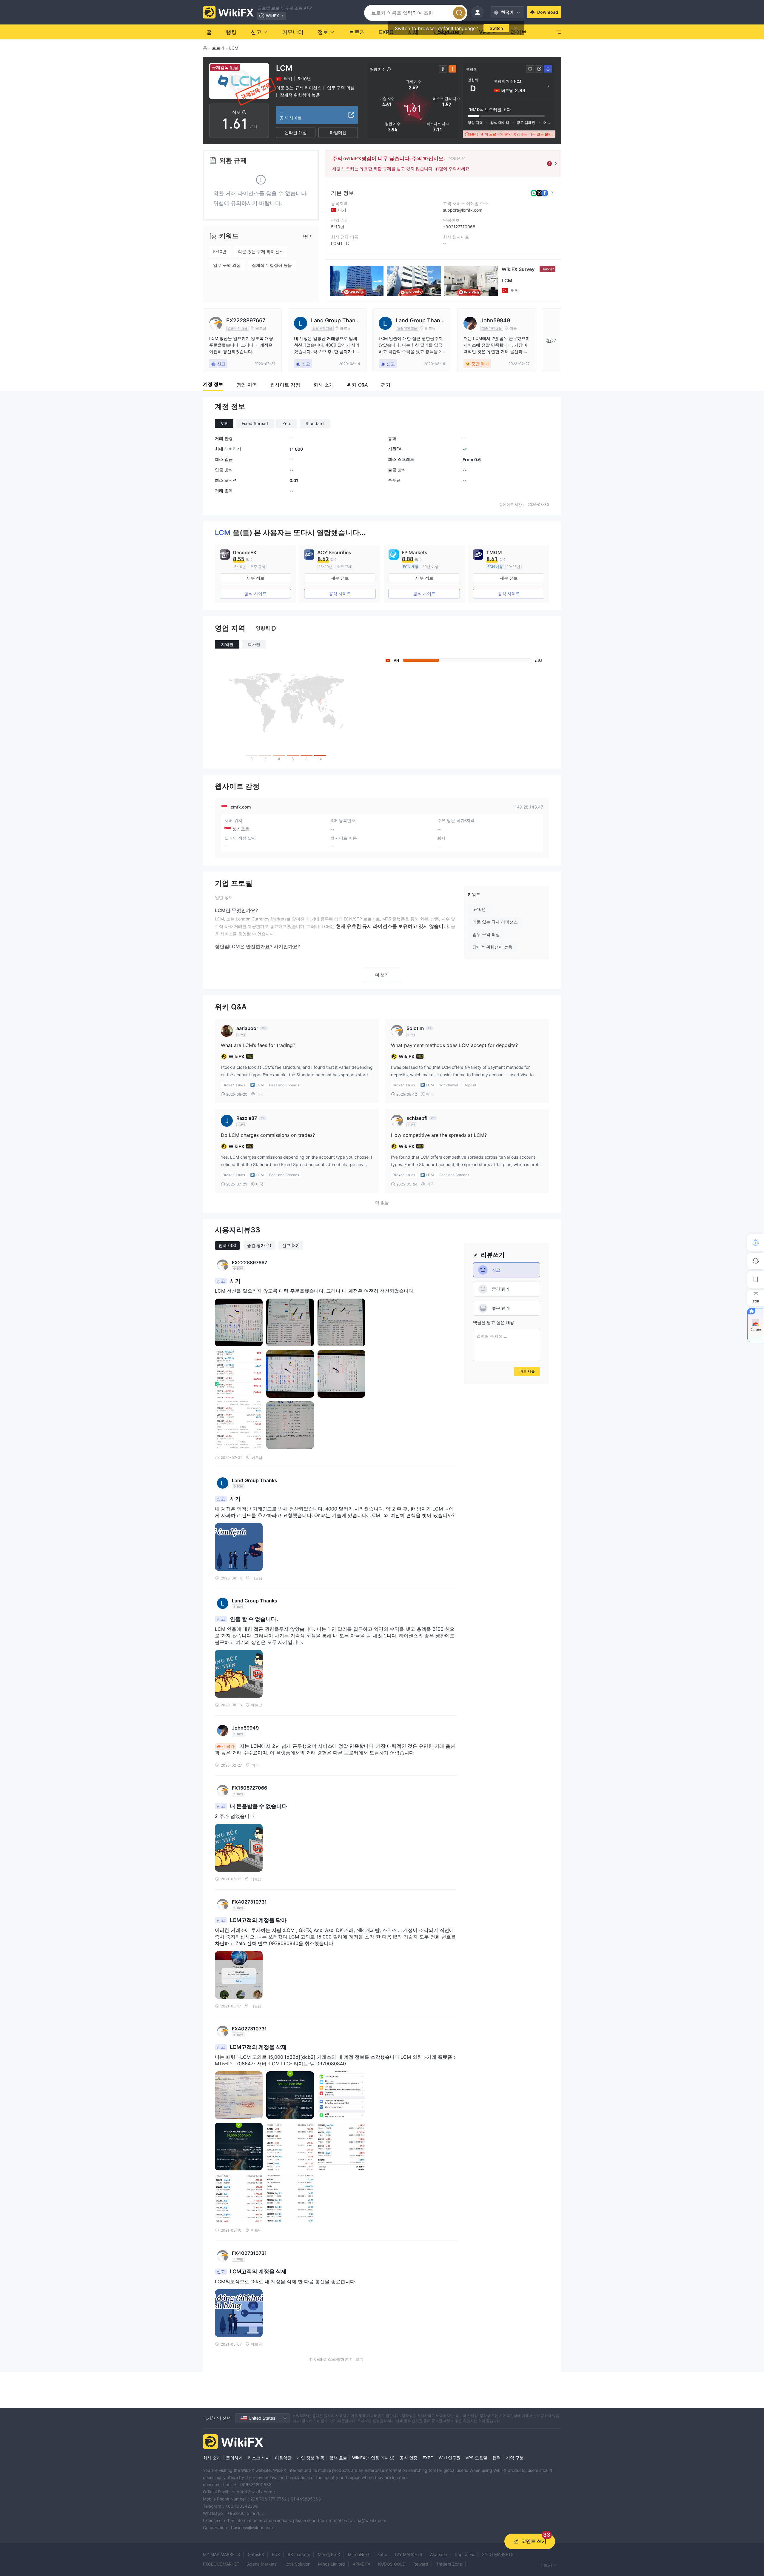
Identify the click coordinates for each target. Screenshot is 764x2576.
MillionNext (359, 2554)
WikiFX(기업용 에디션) (373, 2458)
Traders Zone (449, 2564)
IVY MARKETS (409, 2554)
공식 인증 (409, 2458)
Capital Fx (464, 2554)
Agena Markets (262, 2564)
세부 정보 (255, 578)
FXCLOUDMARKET (221, 2564)
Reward (421, 2564)
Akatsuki (438, 2554)
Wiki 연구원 (450, 2458)
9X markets (299, 2554)
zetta (382, 2554)
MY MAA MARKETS (221, 2554)
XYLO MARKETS (498, 2554)
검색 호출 (338, 2458)
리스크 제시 (259, 2458)
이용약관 (283, 2458)
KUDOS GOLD (392, 2564)
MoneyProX (329, 2554)
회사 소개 (212, 2458)
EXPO (428, 2458)
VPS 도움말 (476, 2458)
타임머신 (338, 132)
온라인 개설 (296, 132)
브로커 (218, 48)
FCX (276, 2554)
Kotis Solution (297, 2564)
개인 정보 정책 (310, 2458)
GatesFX (256, 2554)
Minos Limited (332, 2564)
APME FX (362, 2564)
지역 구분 (515, 2458)
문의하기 (234, 2458)
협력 (497, 2458)
